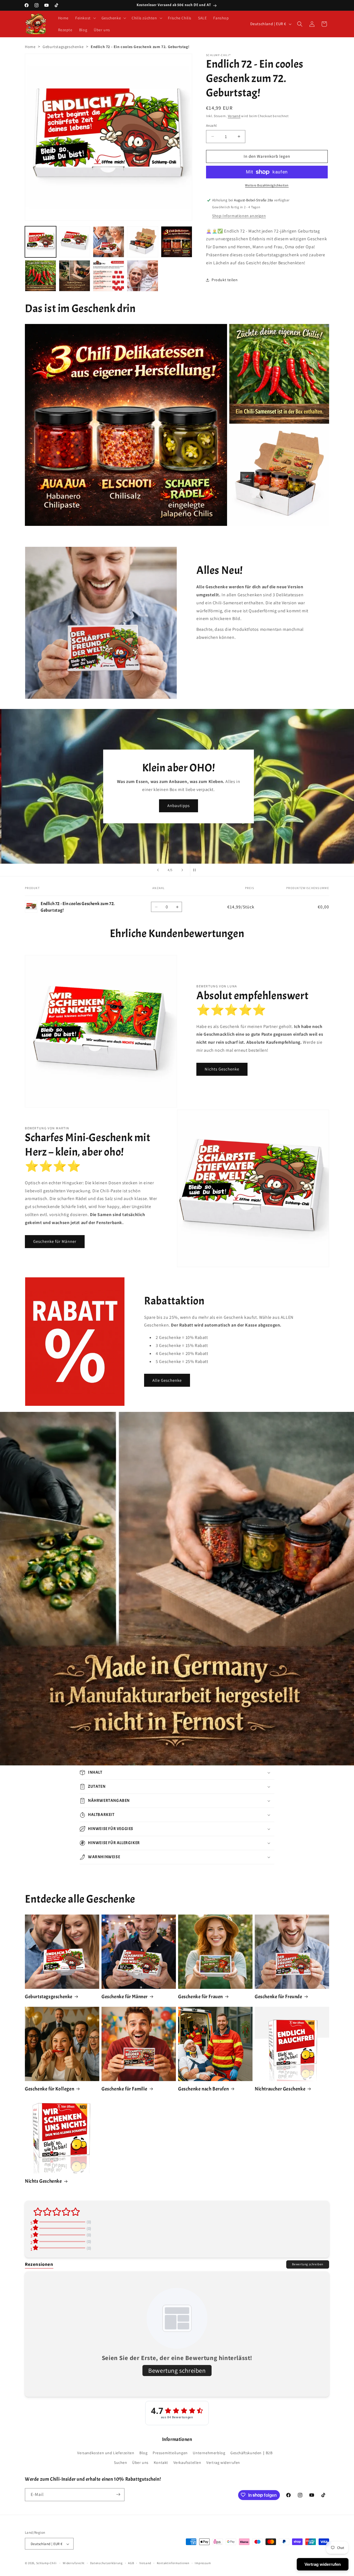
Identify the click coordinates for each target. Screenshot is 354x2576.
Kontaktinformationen (173, 2563)
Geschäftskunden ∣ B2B (252, 2453)
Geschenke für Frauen (201, 1997)
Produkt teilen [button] (225, 280)
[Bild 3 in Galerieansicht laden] (109, 242)
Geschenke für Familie (124, 2089)
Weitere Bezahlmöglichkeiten (267, 185)
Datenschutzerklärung (106, 2563)
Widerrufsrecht (74, 2563)
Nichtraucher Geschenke (280, 2089)
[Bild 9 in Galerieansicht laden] (143, 276)
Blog (143, 2453)
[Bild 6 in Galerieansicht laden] (41, 276)
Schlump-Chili (46, 2563)
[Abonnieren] (118, 2494)
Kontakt (161, 2463)
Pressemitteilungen (170, 2453)
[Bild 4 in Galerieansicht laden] (143, 242)
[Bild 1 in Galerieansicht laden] (41, 242)
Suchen (121, 2463)
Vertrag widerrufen (223, 2463)
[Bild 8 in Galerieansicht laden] (109, 276)
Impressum (203, 2563)
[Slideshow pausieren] (196, 870)
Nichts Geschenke (222, 1069)
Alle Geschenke (167, 1380)
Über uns (140, 2463)
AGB (131, 2563)
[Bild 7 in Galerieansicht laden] (75, 276)
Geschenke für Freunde (278, 1997)
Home (30, 47)
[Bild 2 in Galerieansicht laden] (75, 242)
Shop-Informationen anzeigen (239, 216)
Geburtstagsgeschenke (63, 47)
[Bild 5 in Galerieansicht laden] (177, 242)
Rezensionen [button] (39, 2264)
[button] (85, 18)
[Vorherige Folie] (158, 870)
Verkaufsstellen (187, 2463)
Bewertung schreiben (308, 2264)
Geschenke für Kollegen (50, 2089)
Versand (234, 116)
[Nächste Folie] (182, 870)
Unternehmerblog (209, 2453)
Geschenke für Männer (55, 1241)
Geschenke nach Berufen (203, 2089)
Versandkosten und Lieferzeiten (106, 2453)
